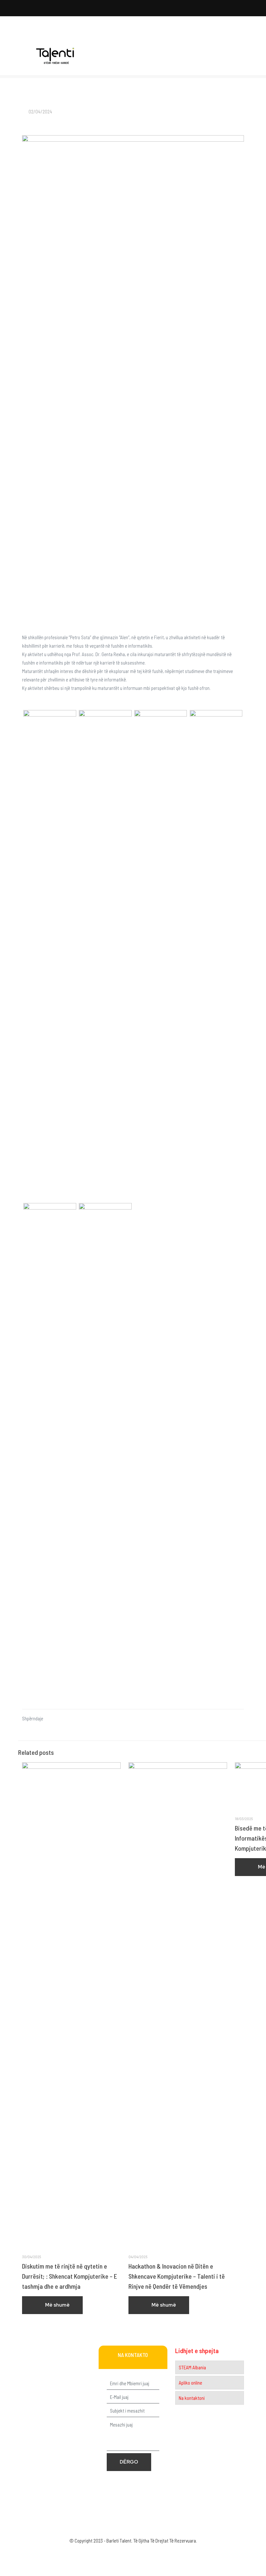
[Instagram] (151, 2552)
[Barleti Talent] (55, 56)
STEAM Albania (192, 2367)
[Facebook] (116, 2552)
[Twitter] (124, 2552)
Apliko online (190, 2383)
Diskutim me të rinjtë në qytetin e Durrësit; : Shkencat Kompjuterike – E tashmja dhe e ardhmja (70, 2276)
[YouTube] (133, 2552)
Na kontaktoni (192, 2398)
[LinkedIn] (142, 2552)
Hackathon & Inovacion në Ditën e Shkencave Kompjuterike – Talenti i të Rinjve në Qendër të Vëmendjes (177, 2276)
